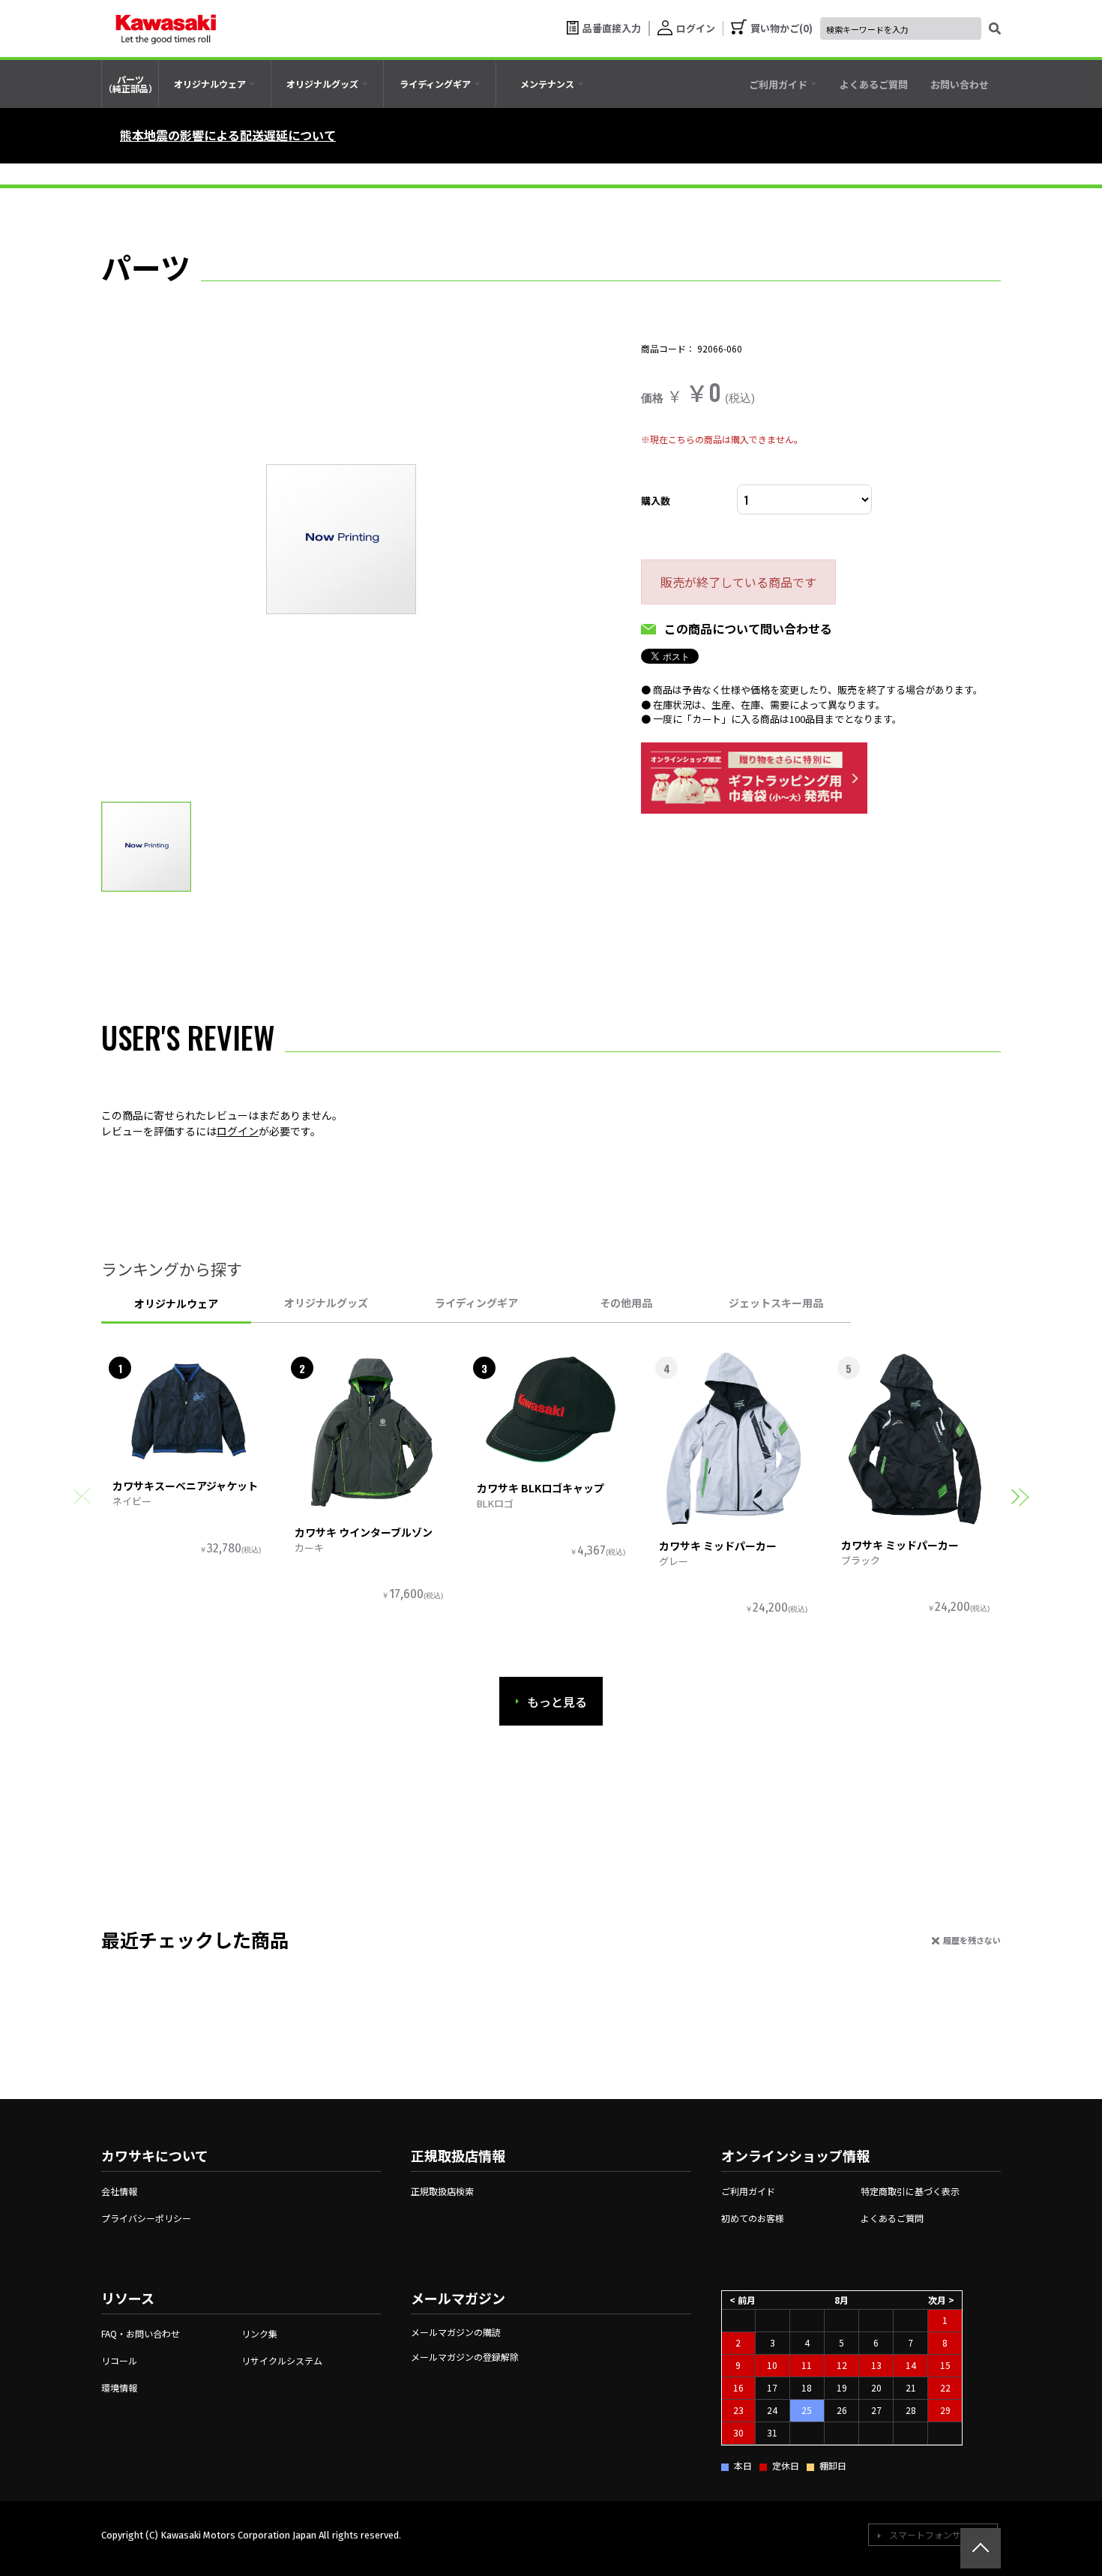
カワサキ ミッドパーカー (718, 1546)
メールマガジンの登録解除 (465, 2357)
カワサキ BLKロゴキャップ (541, 1488)
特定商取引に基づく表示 (910, 2191)
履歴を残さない (972, 1940)
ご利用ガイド (748, 2191)
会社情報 (119, 2191)
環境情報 (119, 2387)
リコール (119, 2360)
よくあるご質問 (892, 2218)
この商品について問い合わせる (748, 628)
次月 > (941, 2300)
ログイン (238, 1131)
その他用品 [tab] (626, 1303)
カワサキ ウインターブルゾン (364, 1532)
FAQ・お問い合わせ (141, 2333)
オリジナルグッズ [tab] (326, 1303)
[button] (1020, 1496)
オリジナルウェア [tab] (176, 1303)
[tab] (215, 84)
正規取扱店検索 (442, 2191)
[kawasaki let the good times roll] (166, 28)
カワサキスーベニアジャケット (185, 1486)
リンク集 (259, 2333)
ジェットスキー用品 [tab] (776, 1303)
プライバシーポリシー (146, 2218)
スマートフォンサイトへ (939, 2534)
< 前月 (743, 2300)
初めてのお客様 (753, 2218)
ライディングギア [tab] (476, 1303)
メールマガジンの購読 (456, 2332)
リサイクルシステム (282, 2360)
